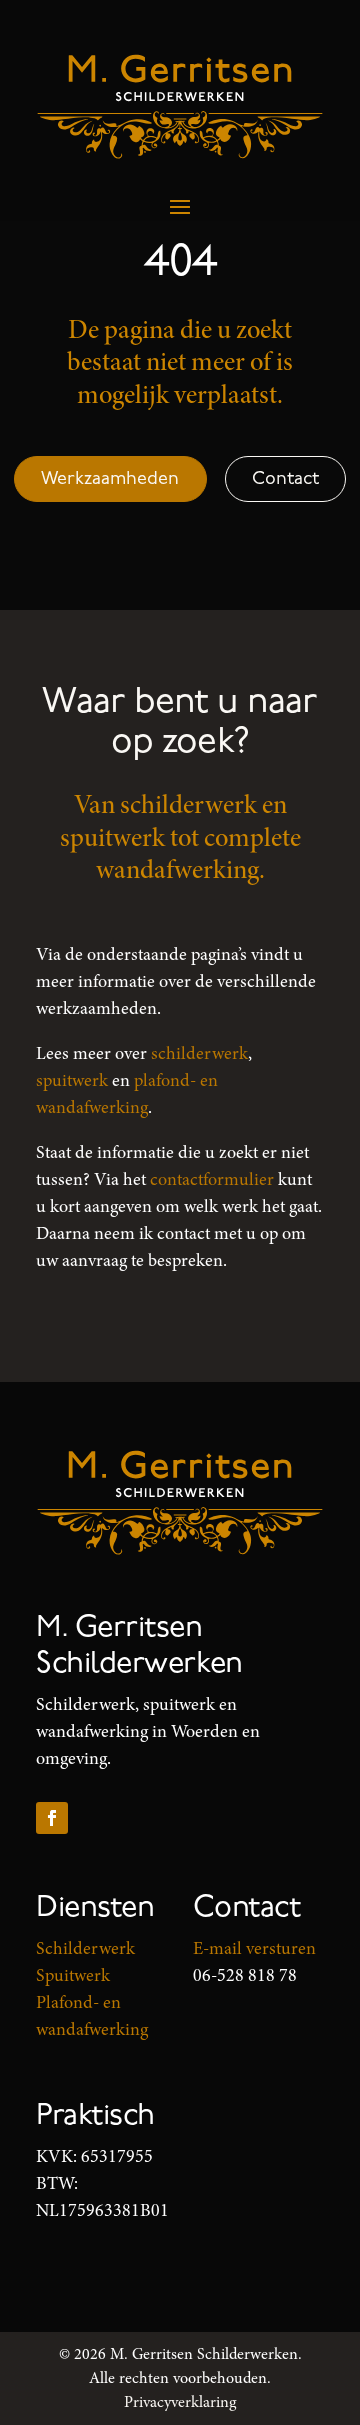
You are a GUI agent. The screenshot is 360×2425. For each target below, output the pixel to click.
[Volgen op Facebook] (52, 1818)
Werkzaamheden (110, 478)
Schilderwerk (85, 1948)
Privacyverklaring (180, 2402)
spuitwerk (72, 1080)
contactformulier (212, 1179)
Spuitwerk (73, 1975)
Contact (285, 478)
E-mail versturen (254, 1948)
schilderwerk (199, 1053)
